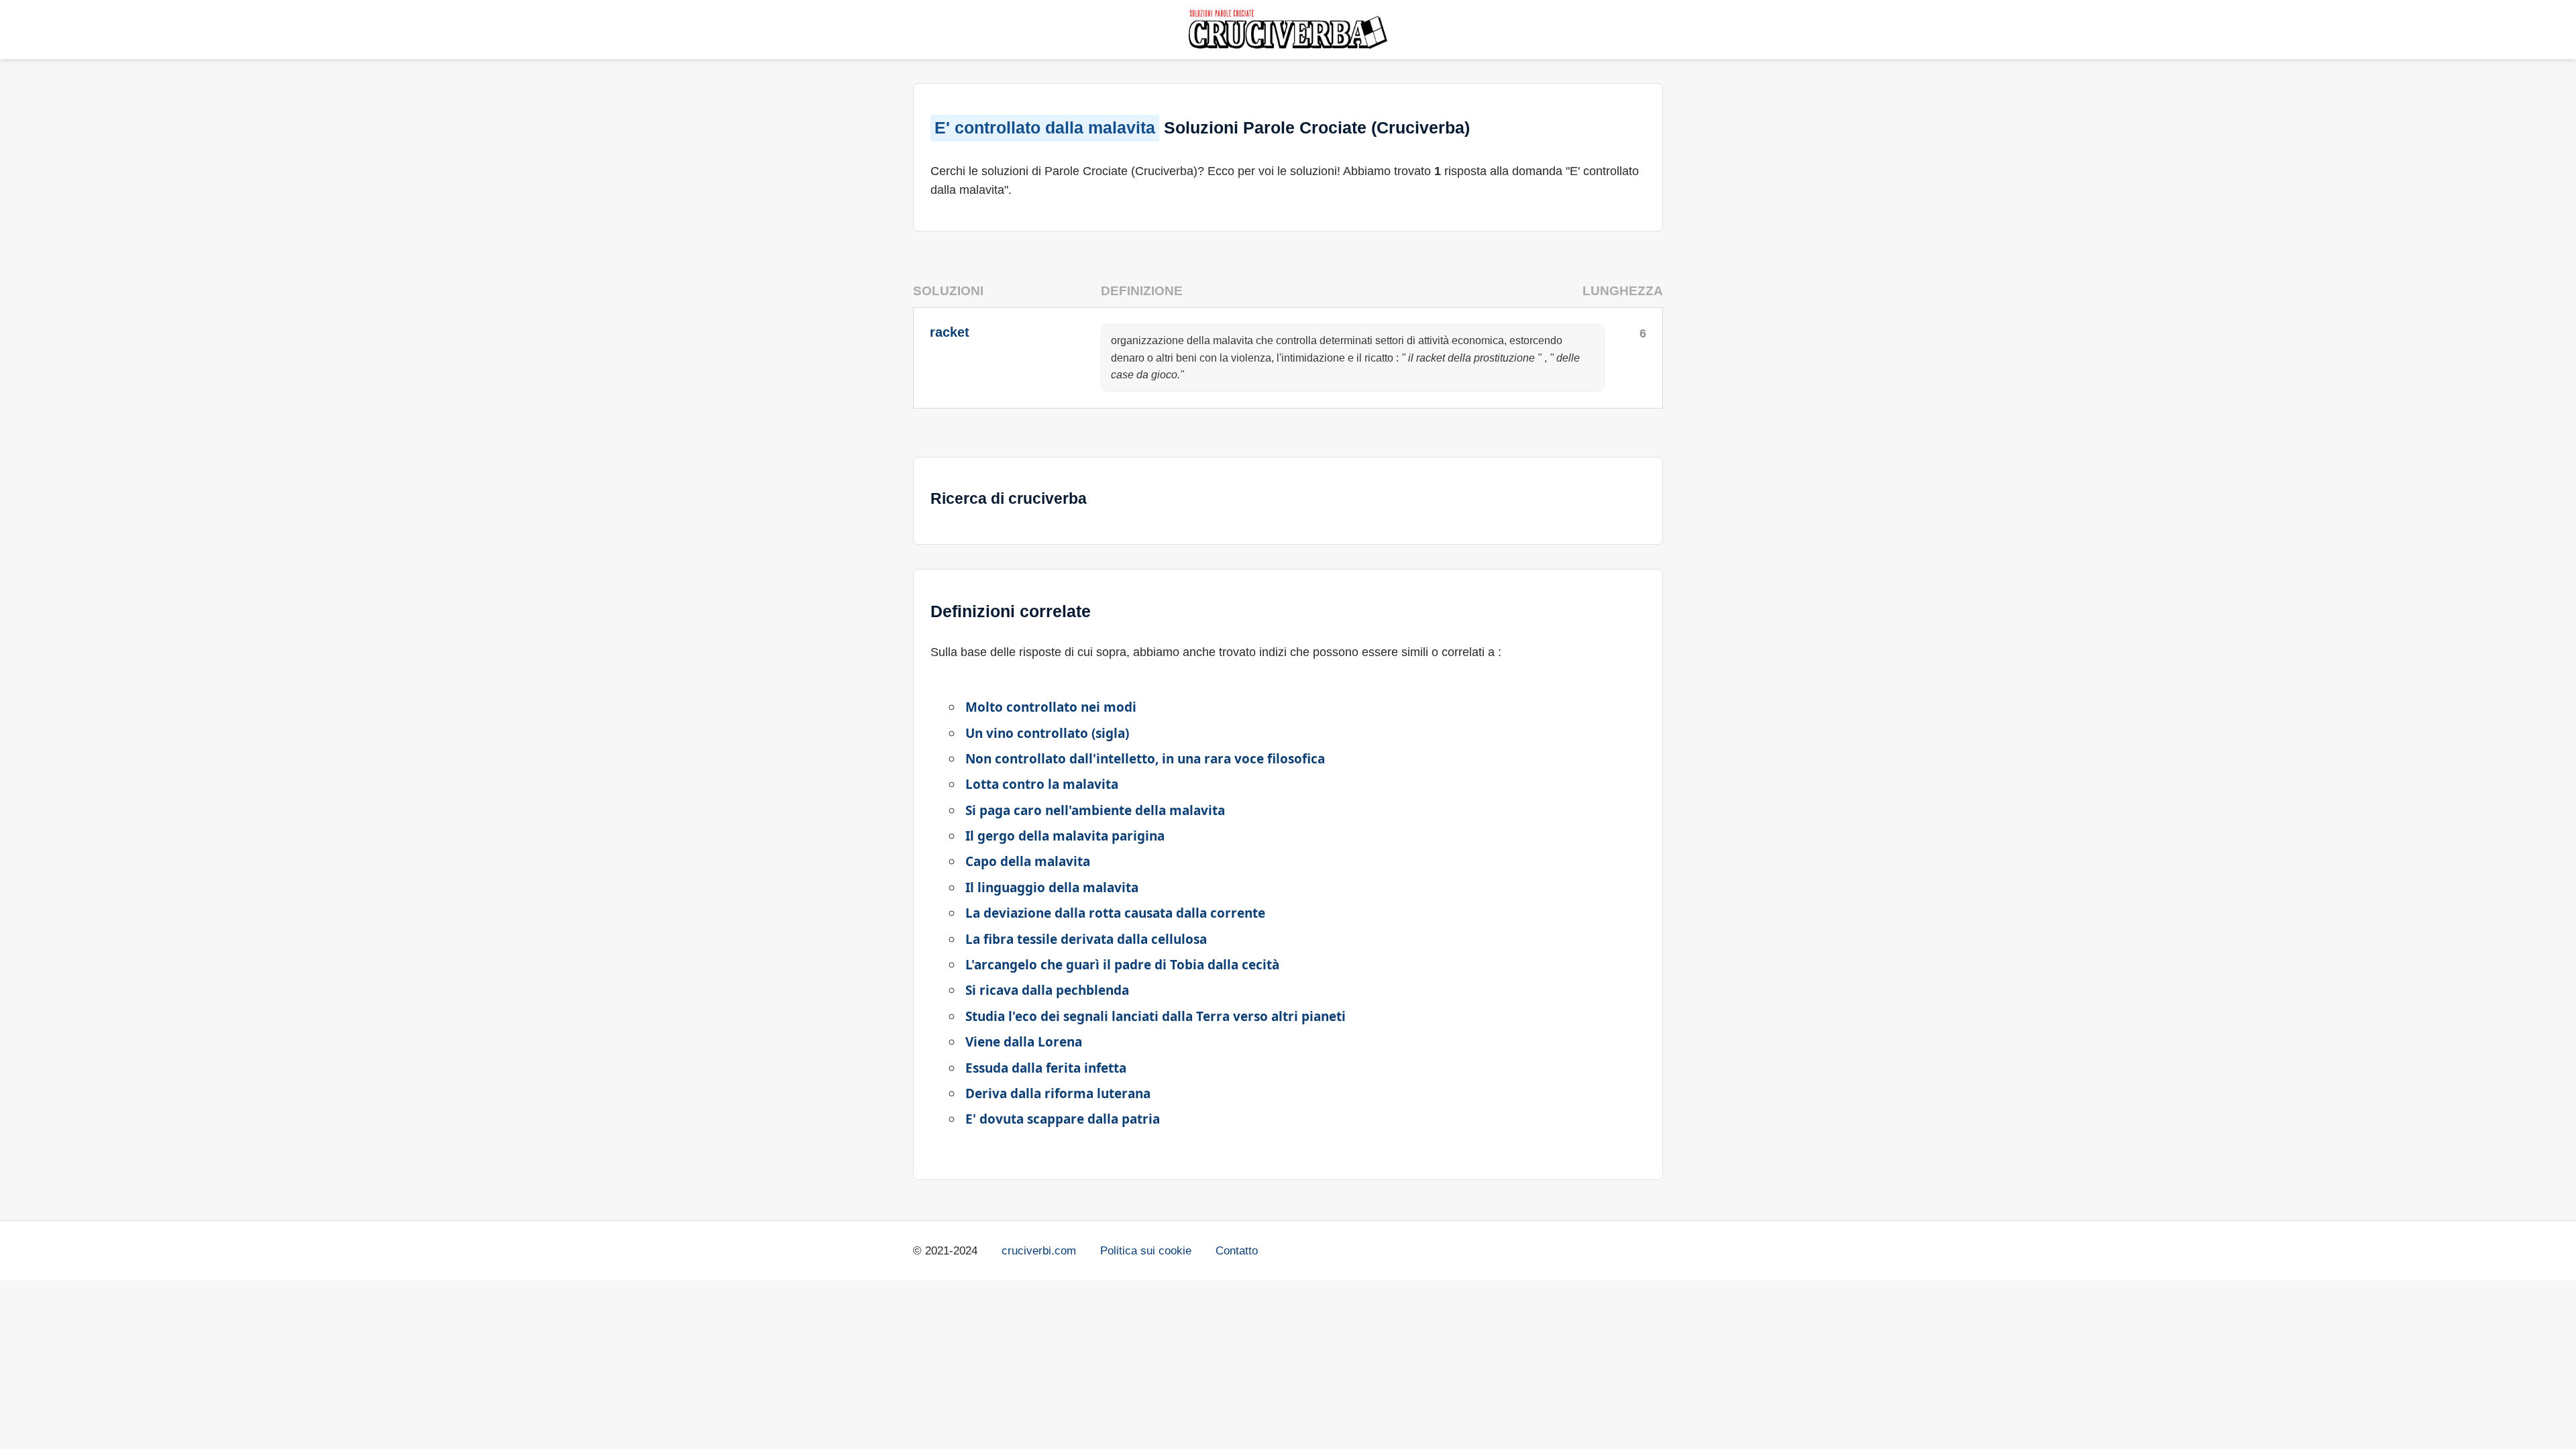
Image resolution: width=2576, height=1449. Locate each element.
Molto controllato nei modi (1051, 707)
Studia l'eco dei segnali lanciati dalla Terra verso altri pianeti (1156, 1016)
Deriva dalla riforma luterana (1058, 1093)
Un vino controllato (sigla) (1047, 733)
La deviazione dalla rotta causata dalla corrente (1115, 913)
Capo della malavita (1028, 861)
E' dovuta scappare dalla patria (1063, 1119)
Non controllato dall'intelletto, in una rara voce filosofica (1145, 759)
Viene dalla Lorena (1024, 1042)
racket (950, 332)
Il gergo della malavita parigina (1065, 836)
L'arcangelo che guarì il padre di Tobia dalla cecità (1122, 965)
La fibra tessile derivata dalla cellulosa (1086, 939)
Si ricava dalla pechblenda (1047, 990)
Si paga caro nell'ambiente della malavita (1095, 810)
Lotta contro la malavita (1042, 784)
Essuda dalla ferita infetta (1046, 1068)
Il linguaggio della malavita (1052, 888)
